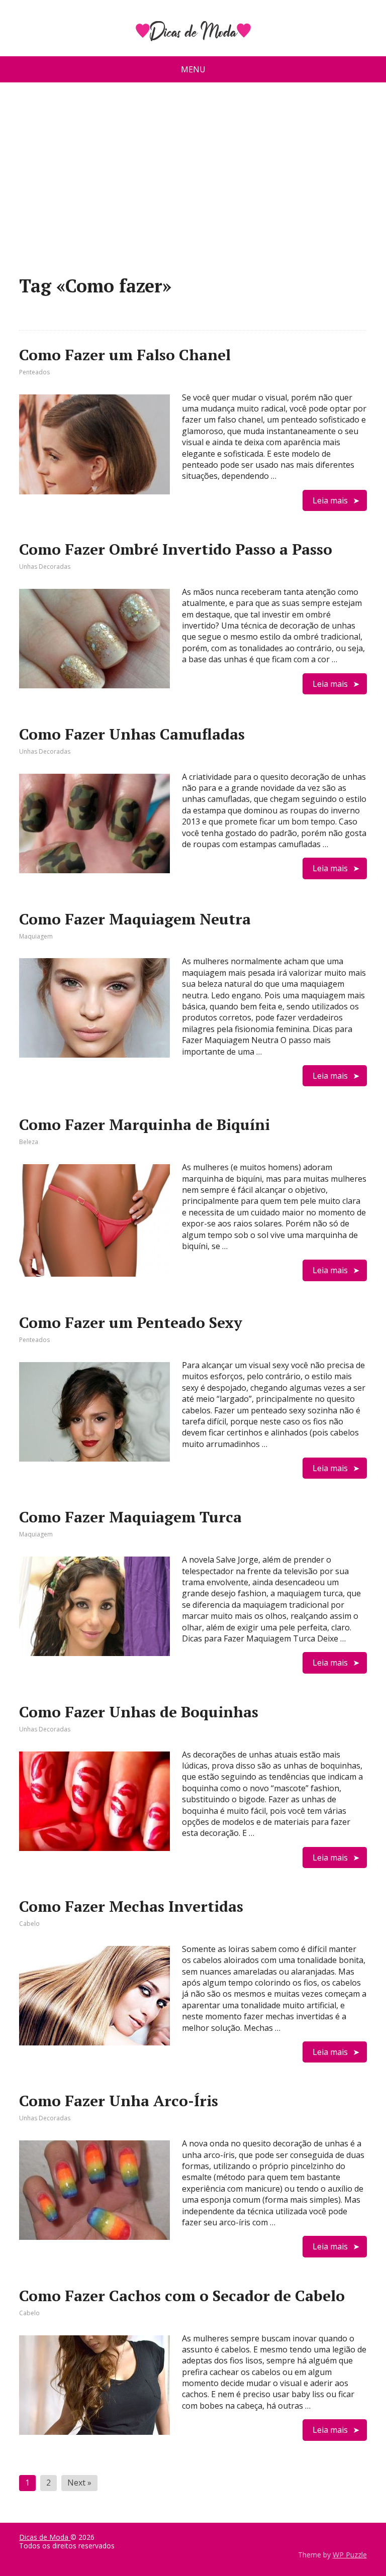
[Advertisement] (193, 183)
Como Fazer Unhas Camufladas (132, 734)
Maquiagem (36, 936)
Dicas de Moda (45, 2537)
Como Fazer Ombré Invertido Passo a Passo (176, 549)
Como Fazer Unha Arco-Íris (119, 2101)
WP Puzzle (350, 2555)
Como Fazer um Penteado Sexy (131, 1322)
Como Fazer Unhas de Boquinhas (139, 1712)
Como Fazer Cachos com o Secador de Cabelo (182, 2296)
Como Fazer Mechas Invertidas (131, 1906)
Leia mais (330, 500)
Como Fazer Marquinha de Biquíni (144, 1124)
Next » (79, 2483)
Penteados (34, 372)
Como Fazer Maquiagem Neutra (135, 919)
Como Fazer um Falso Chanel (125, 355)
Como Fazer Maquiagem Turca (130, 1517)
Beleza (29, 1142)
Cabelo (29, 1924)
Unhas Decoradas (45, 566)
